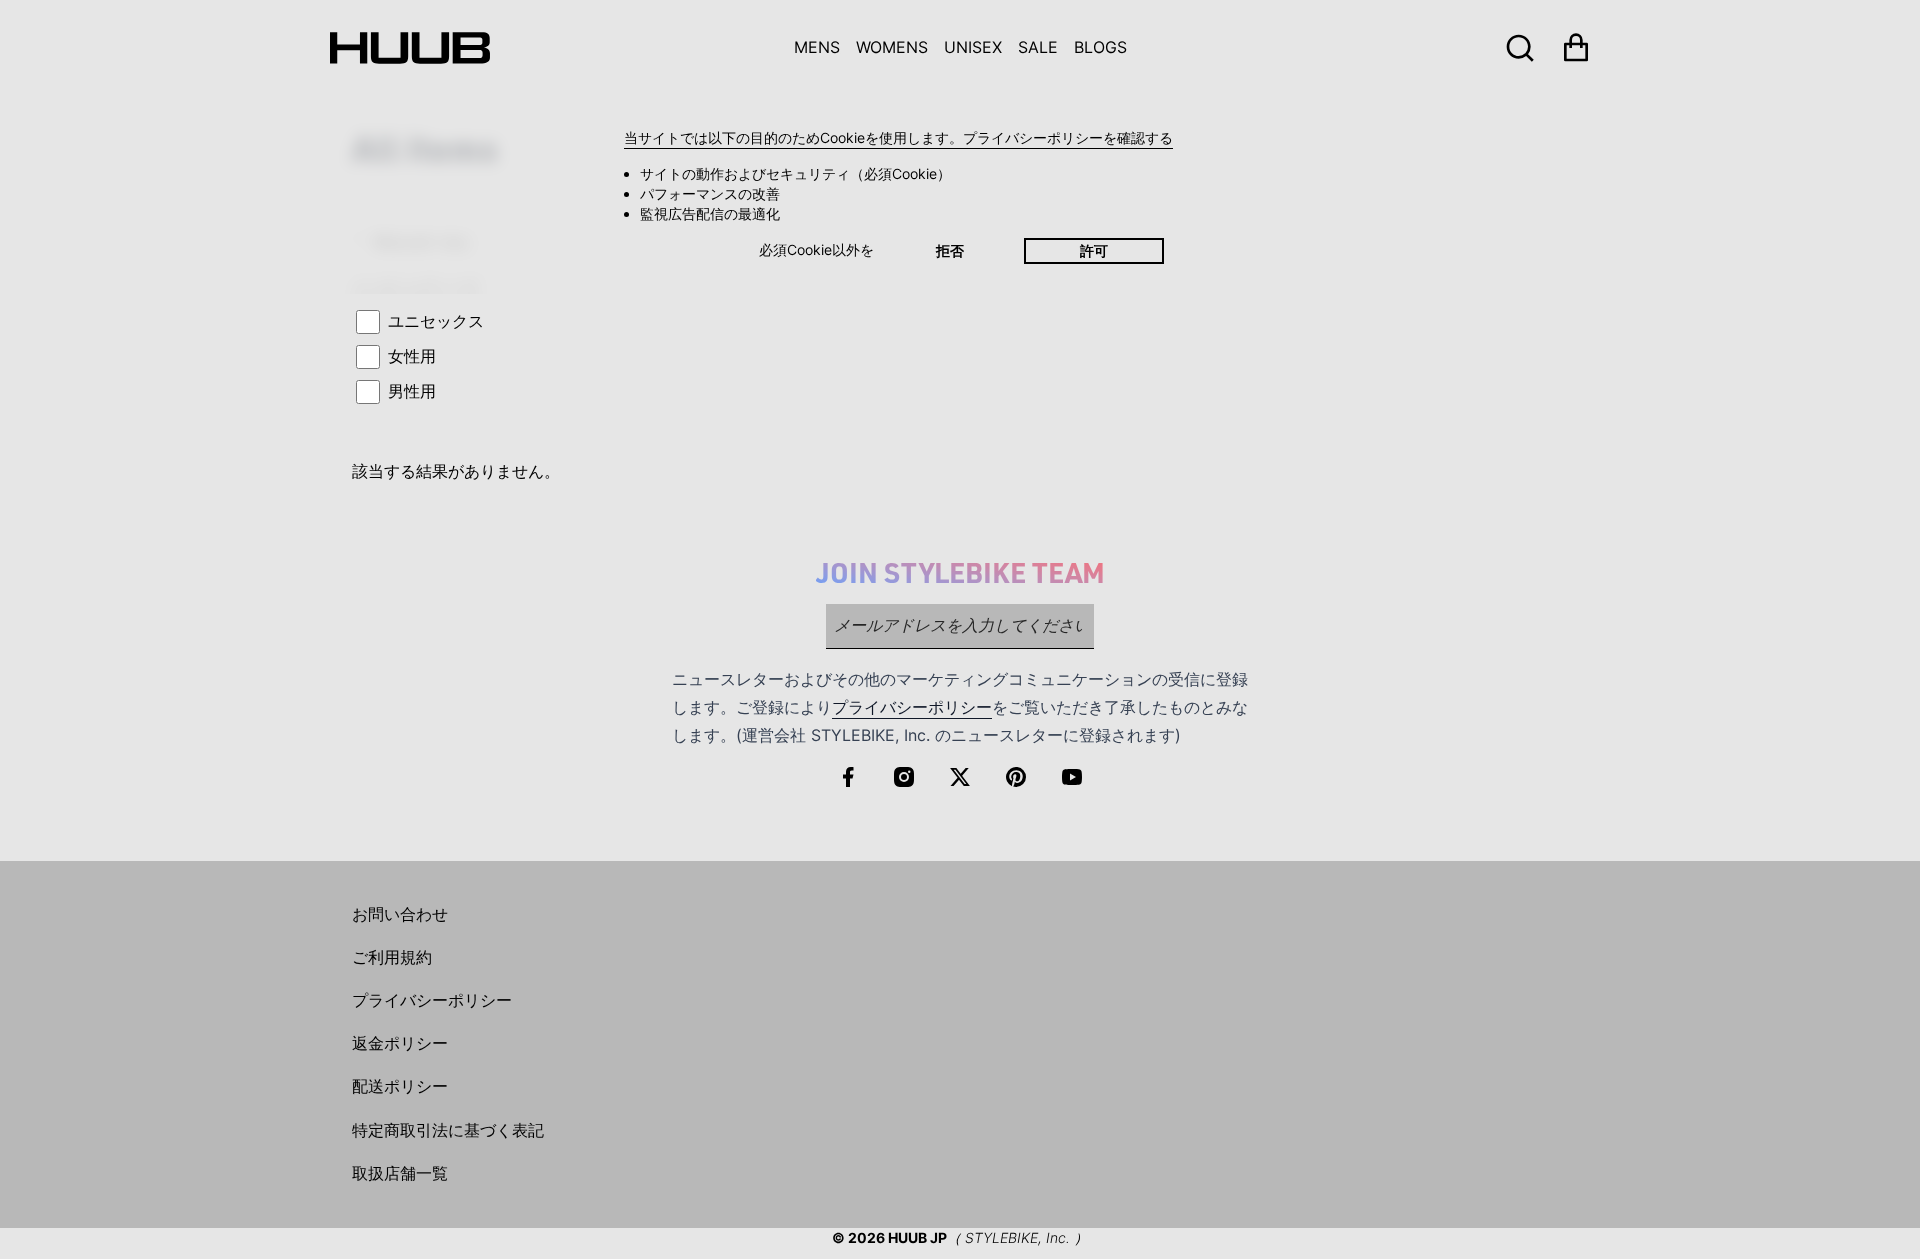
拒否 (950, 250)
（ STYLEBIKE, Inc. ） (1017, 1237)
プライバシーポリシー (912, 707)
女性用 (412, 356)
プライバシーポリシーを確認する (1068, 137)
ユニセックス (436, 321)
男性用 (412, 391)
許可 (1094, 250)
